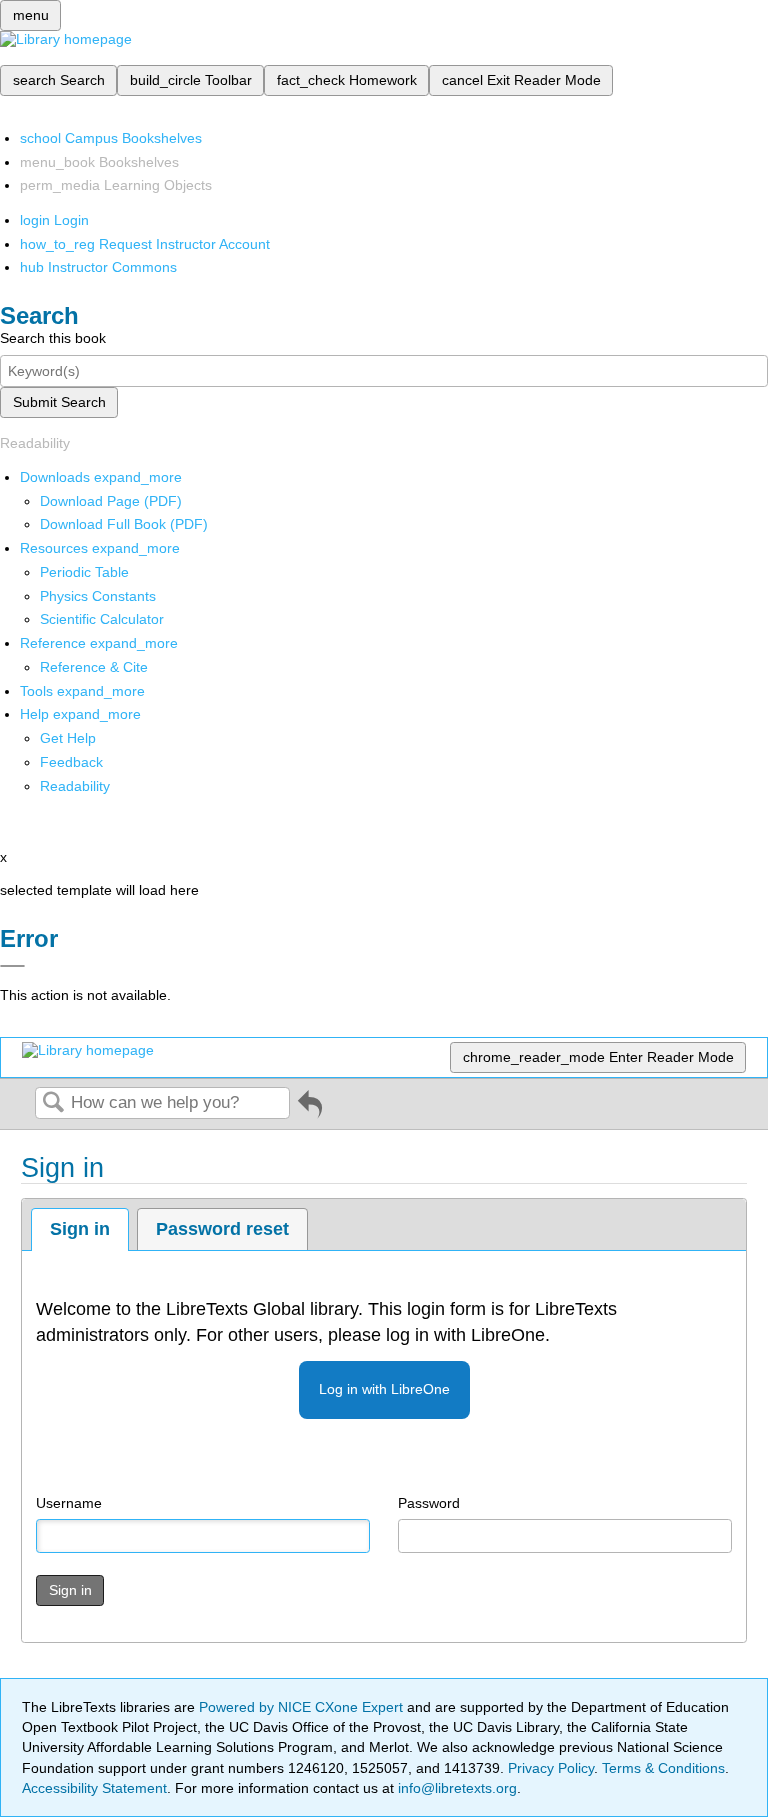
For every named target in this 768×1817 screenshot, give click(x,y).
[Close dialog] (12, 966)
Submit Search (59, 402)
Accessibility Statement (94, 1788)
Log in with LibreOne (384, 1389)
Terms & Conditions (663, 1768)
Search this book (53, 338)
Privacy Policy (551, 1768)
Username (69, 1503)
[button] (71, 762)
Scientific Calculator (102, 619)
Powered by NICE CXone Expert (303, 1707)
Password (429, 1503)
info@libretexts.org (455, 1788)
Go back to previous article (310, 1111)
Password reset (222, 1229)
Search (53, 1103)
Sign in (80, 1229)
